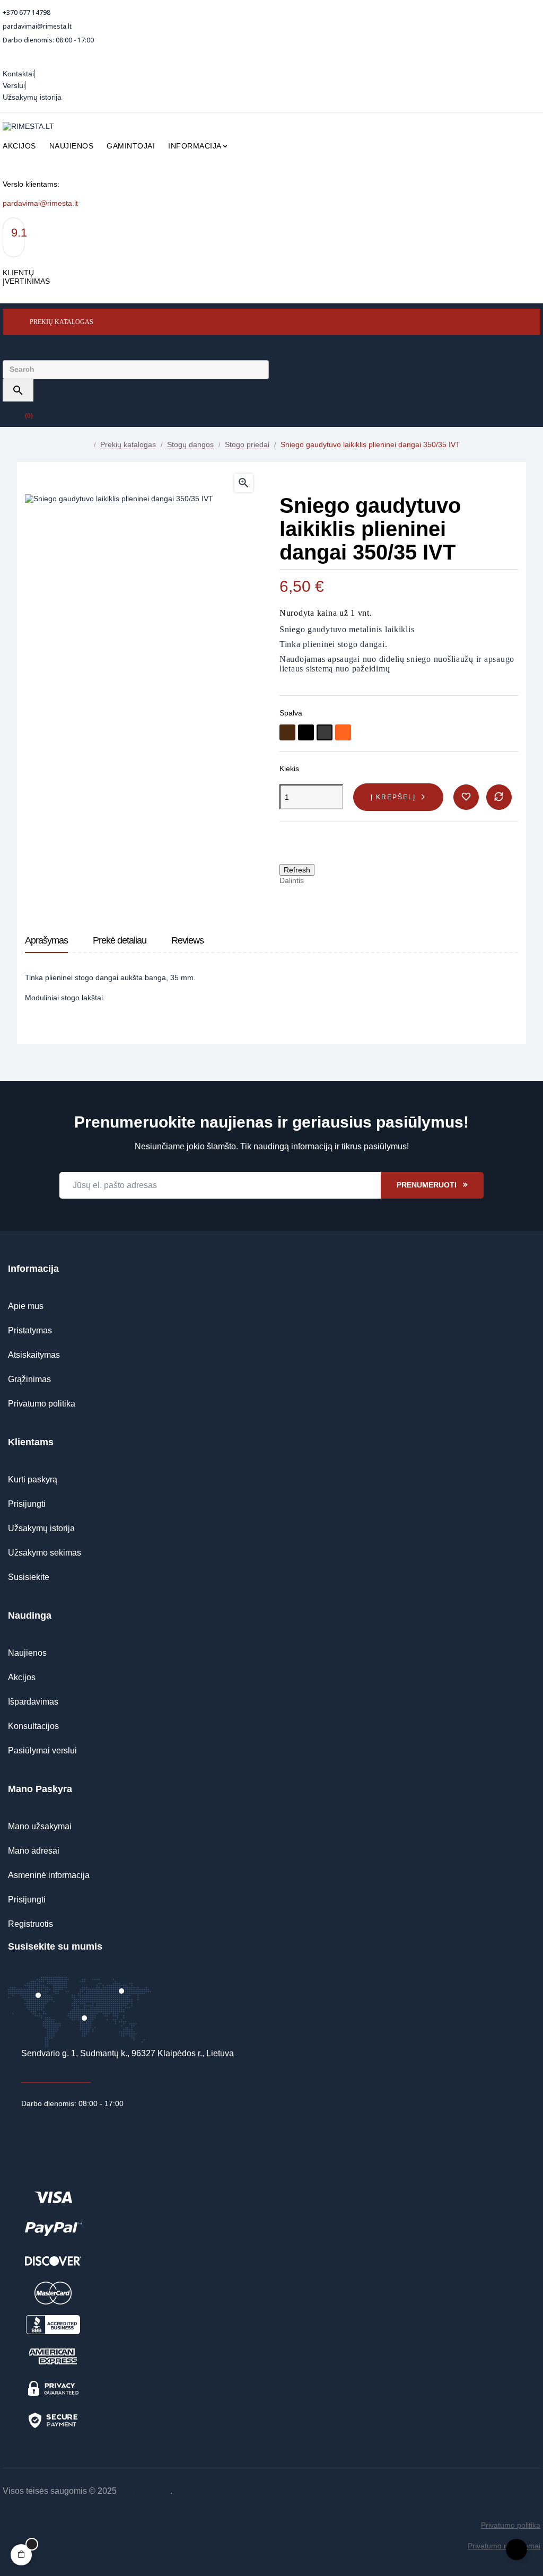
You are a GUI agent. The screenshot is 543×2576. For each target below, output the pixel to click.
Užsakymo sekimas (45, 1553)
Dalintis (317, 880)
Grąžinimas (29, 1379)
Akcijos (22, 1677)
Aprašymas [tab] (46, 940)
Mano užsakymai (40, 1826)
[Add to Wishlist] (466, 797)
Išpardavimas (33, 1702)
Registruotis (30, 1924)
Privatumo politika (42, 1404)
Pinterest (350, 880)
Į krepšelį (393, 797)
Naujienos (27, 1653)
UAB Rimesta (144, 2491)
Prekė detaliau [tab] (120, 940)
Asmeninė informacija (49, 1875)
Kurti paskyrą (33, 1479)
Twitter (334, 880)
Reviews (187, 940)
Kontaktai (18, 74)
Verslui (14, 85)
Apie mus (26, 1306)
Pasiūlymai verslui (42, 1750)
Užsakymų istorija (32, 97)
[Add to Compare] (499, 797)
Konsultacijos (33, 1726)
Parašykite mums (56, 2079)
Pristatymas (30, 1330)
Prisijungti (27, 1504)
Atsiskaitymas (34, 1355)
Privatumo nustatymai (504, 2546)
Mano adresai (34, 1851)
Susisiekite (29, 1577)
